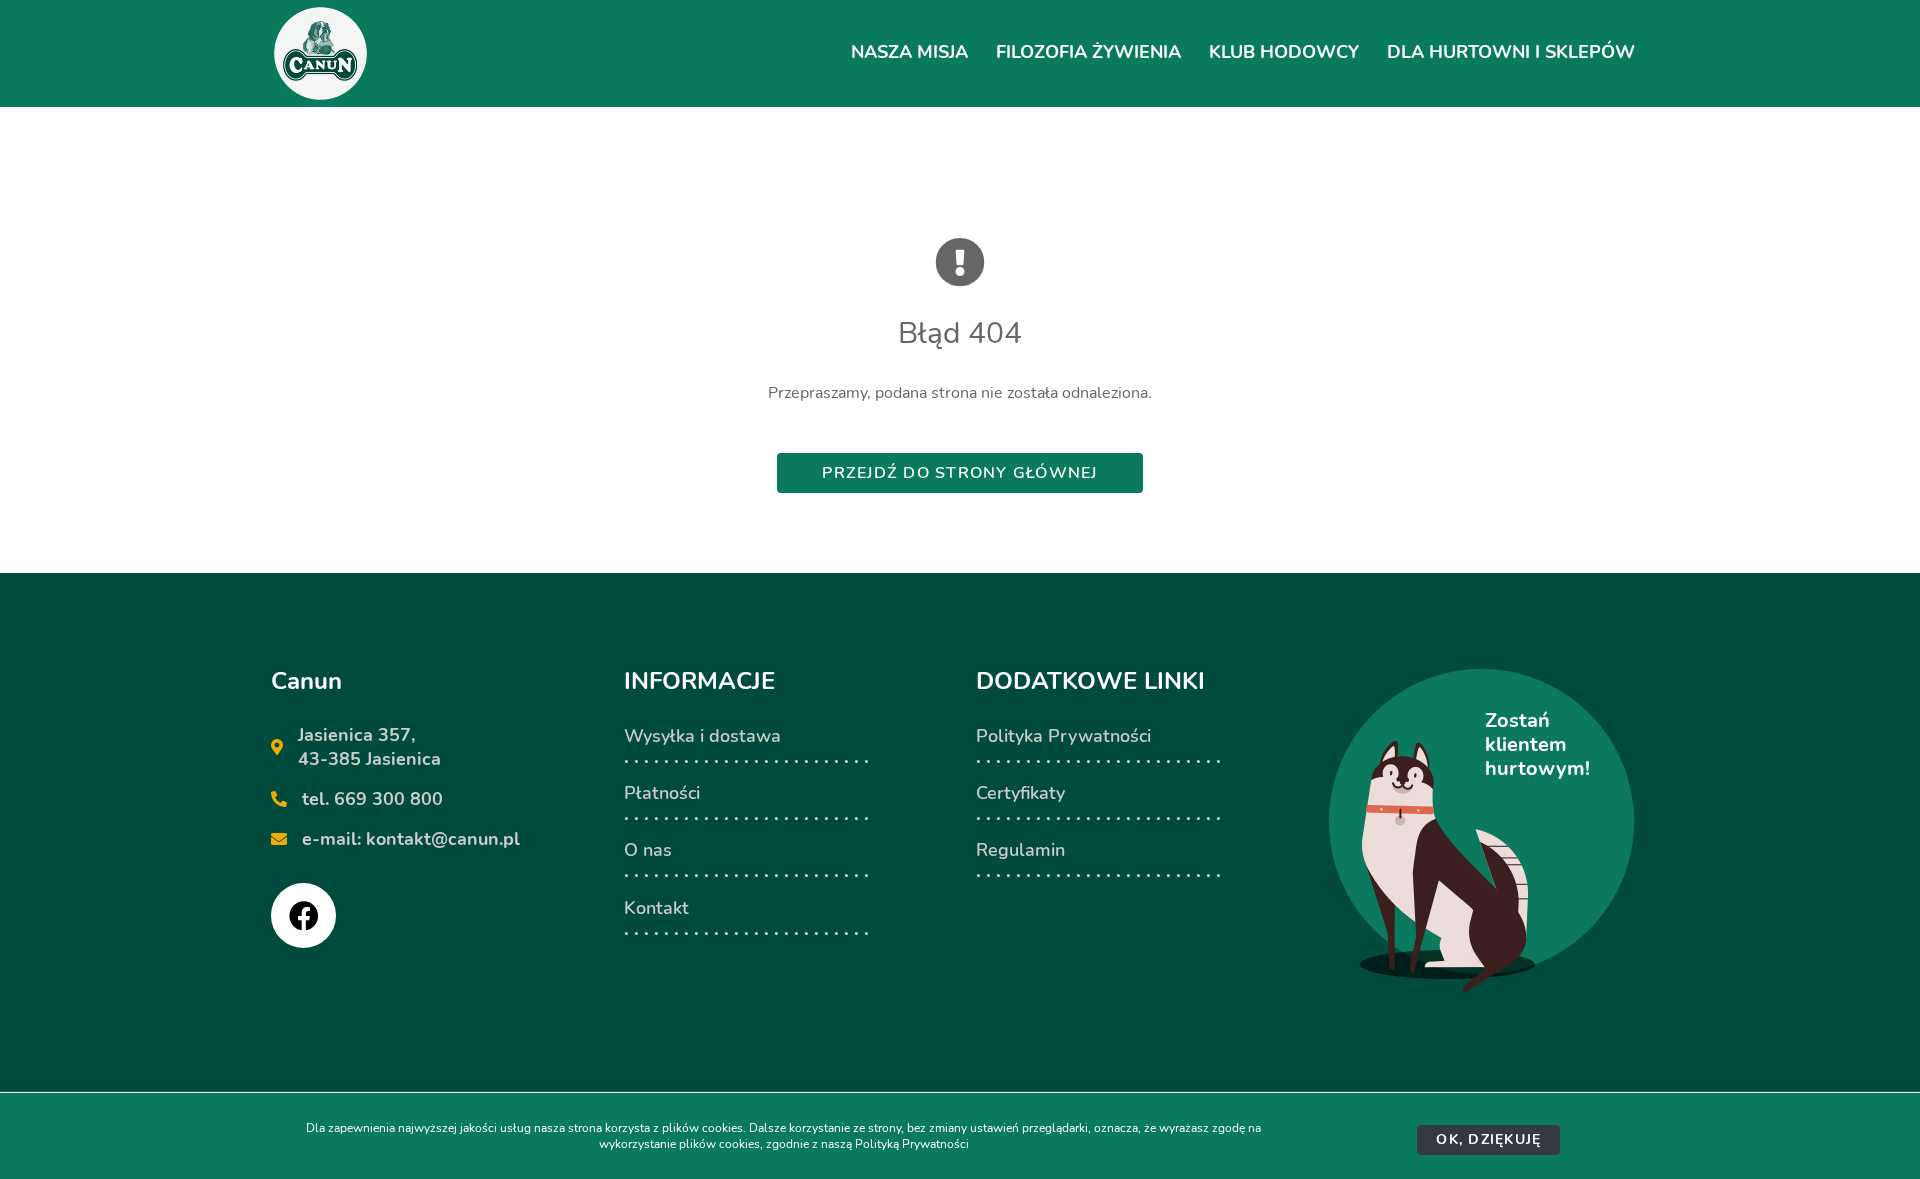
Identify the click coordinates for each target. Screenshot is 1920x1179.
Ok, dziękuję (1488, 1139)
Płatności (662, 793)
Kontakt (656, 908)
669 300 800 (388, 799)
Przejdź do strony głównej (959, 473)
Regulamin (1020, 850)
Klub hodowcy (1284, 52)
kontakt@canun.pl (443, 839)
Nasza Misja (909, 52)
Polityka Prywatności (1063, 736)
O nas (648, 850)
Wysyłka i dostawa (702, 736)
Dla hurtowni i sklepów (1511, 52)
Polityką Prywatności (912, 1144)
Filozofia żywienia (1088, 52)
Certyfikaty (1020, 793)
